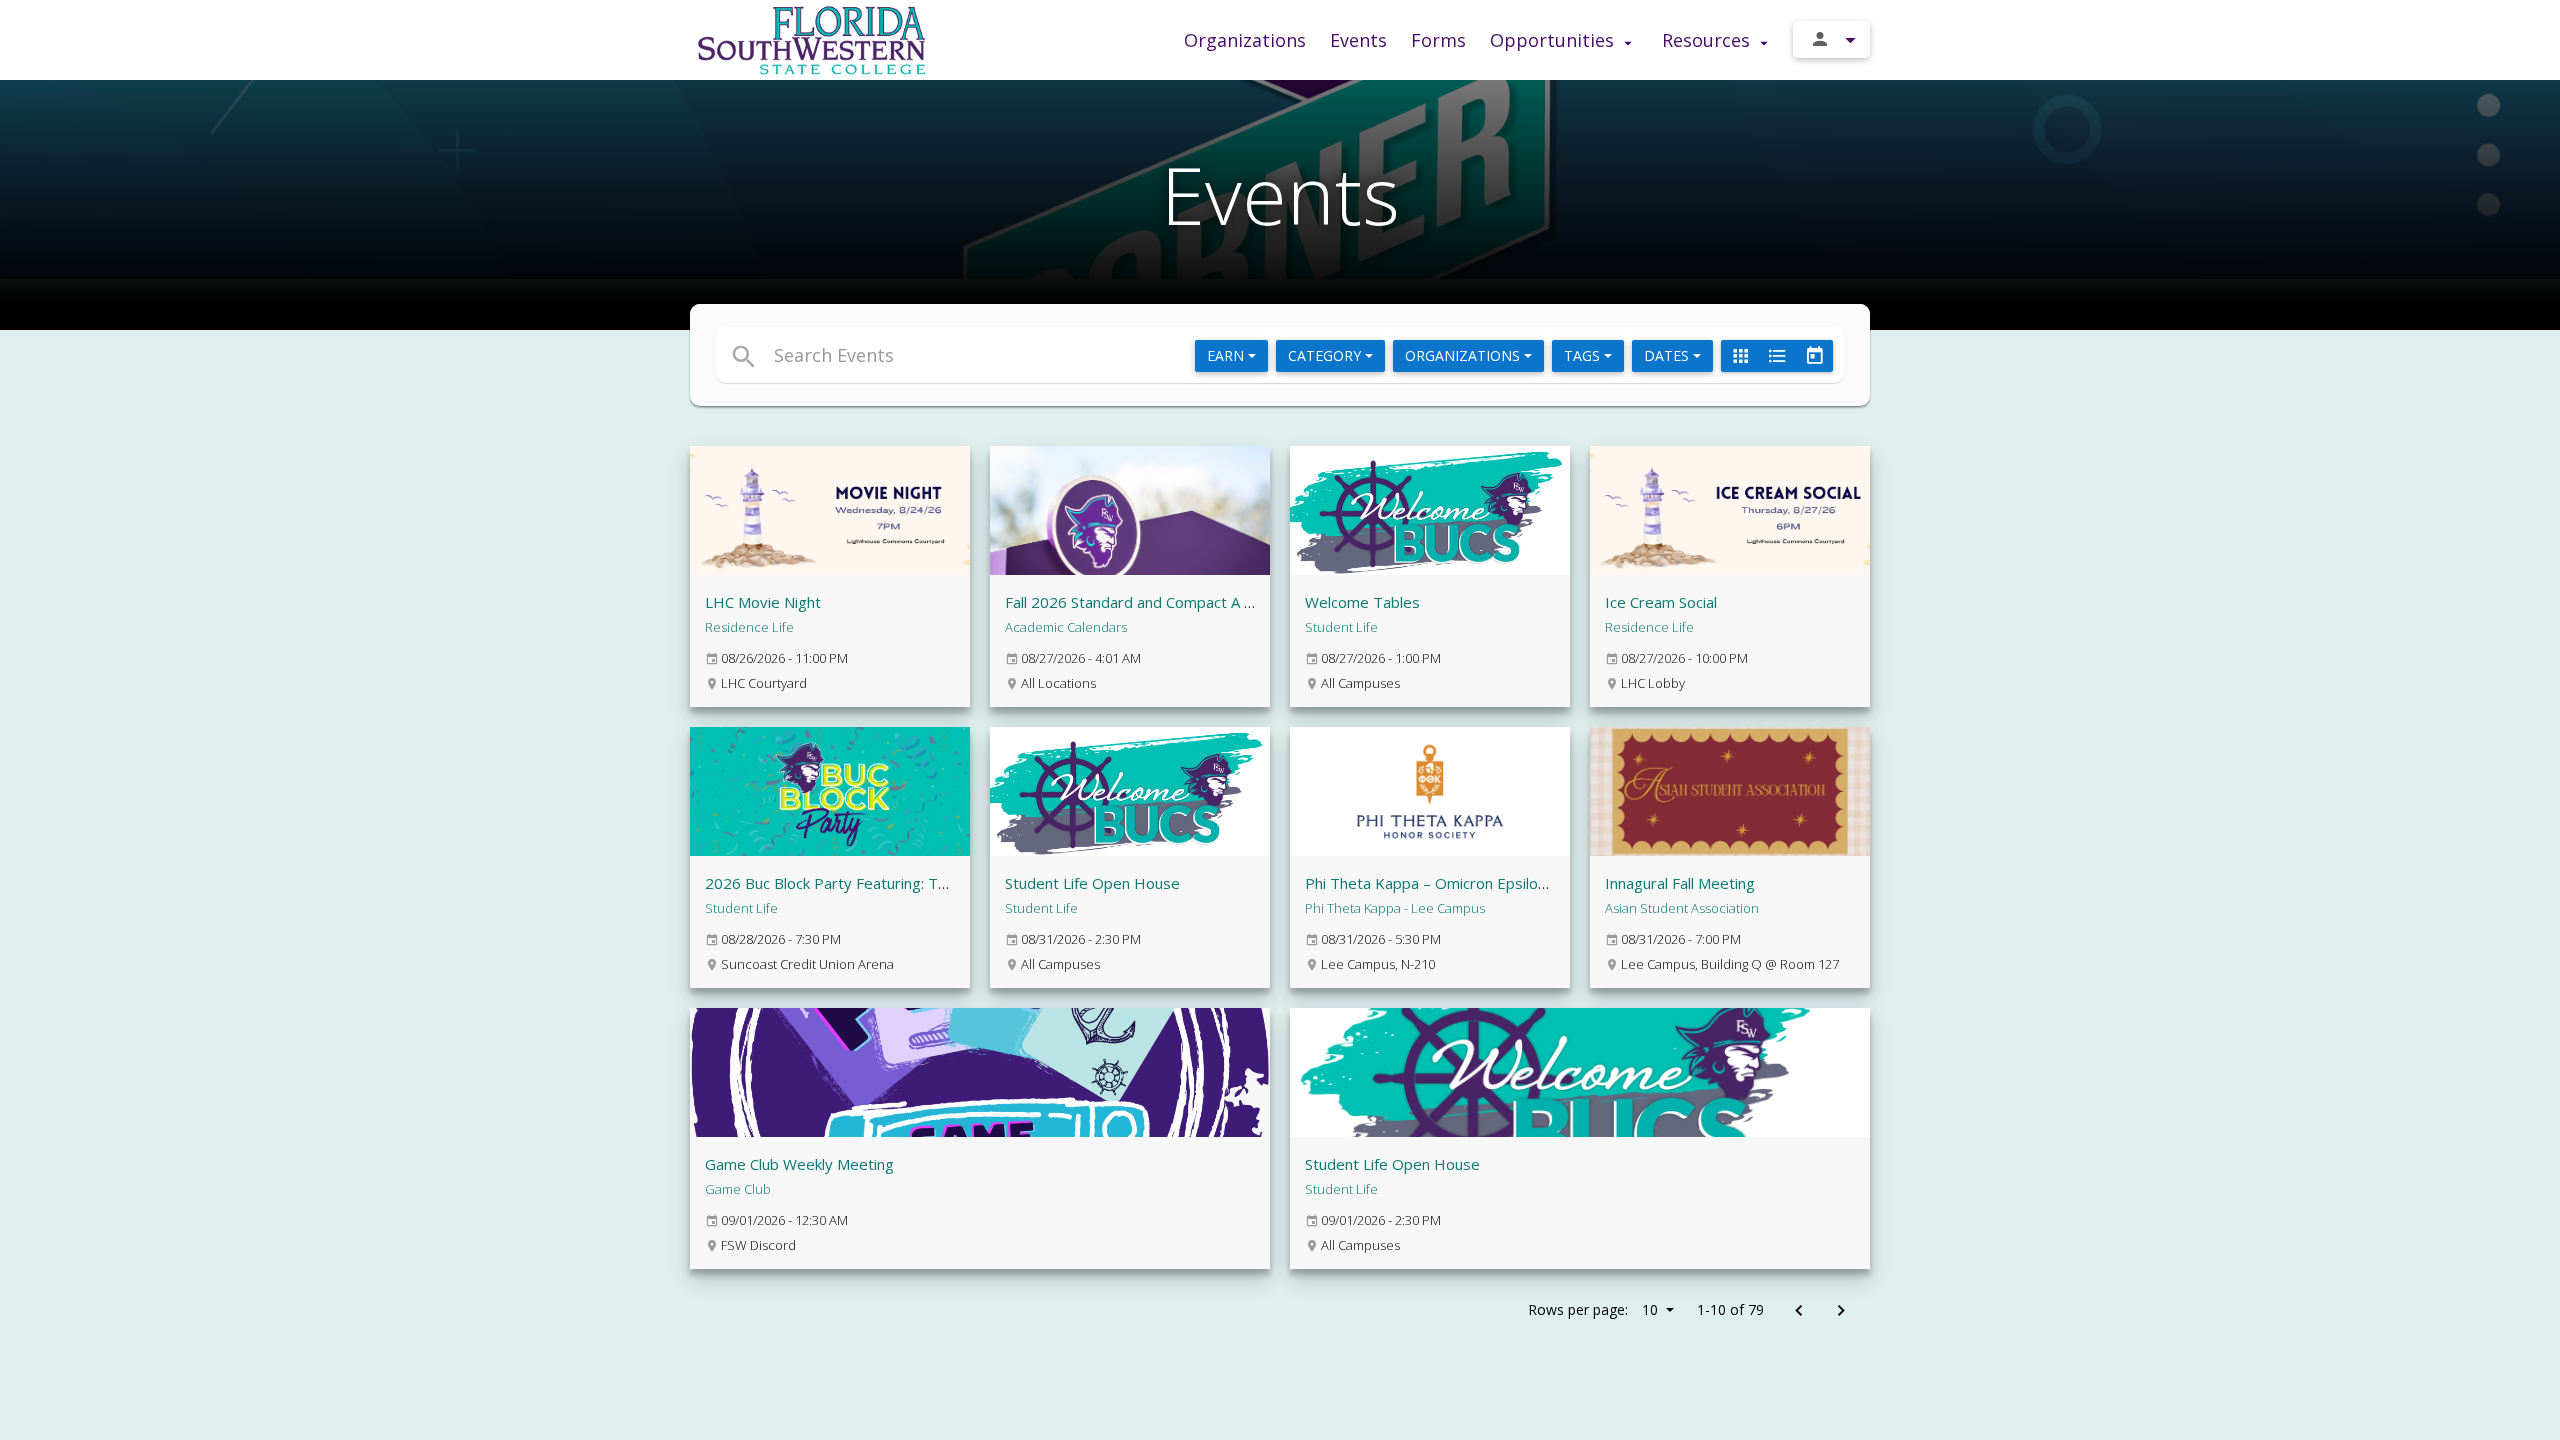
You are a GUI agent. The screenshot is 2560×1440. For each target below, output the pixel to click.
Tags (1584, 355)
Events (1358, 40)
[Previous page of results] (1798, 1311)
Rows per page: (1593, 1309)
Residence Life (749, 627)
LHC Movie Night (763, 602)
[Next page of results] (1840, 1311)
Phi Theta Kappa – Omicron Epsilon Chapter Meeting (1485, 883)
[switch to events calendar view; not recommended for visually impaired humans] (1814, 356)
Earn (1227, 355)
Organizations (1245, 40)
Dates (1668, 355)
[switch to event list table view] (1777, 356)
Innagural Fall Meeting (1680, 883)
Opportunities (1554, 40)
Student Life (1341, 627)
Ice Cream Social (1661, 602)
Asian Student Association (1682, 908)
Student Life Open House (1092, 883)
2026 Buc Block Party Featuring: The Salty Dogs (869, 883)
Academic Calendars (1066, 627)
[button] (1097, 355)
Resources (1708, 40)
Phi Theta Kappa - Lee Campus (1395, 908)
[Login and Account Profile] (1831, 39)
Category (1326, 355)
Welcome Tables (1362, 602)
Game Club (738, 1189)
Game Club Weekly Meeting (799, 1164)
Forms (1438, 40)
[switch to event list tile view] (1740, 356)
